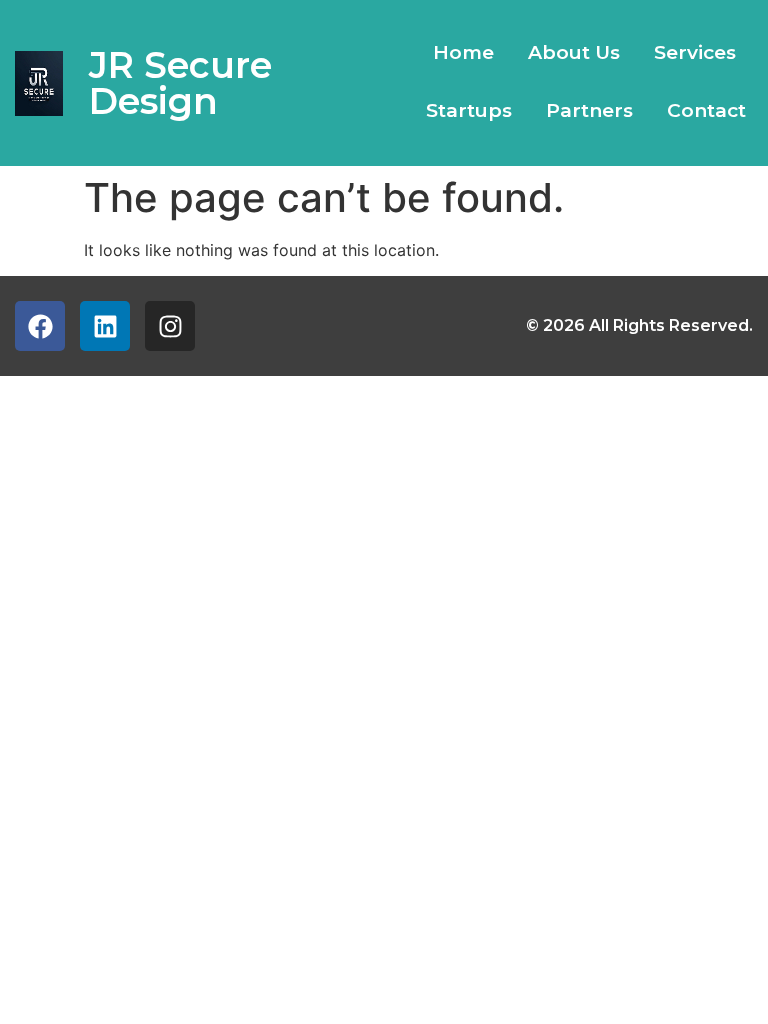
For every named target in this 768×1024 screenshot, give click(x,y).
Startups (469, 110)
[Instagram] (170, 326)
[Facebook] (40, 326)
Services (695, 52)
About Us (574, 52)
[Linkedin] (105, 326)
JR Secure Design (180, 83)
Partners (589, 110)
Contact (706, 110)
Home (463, 52)
